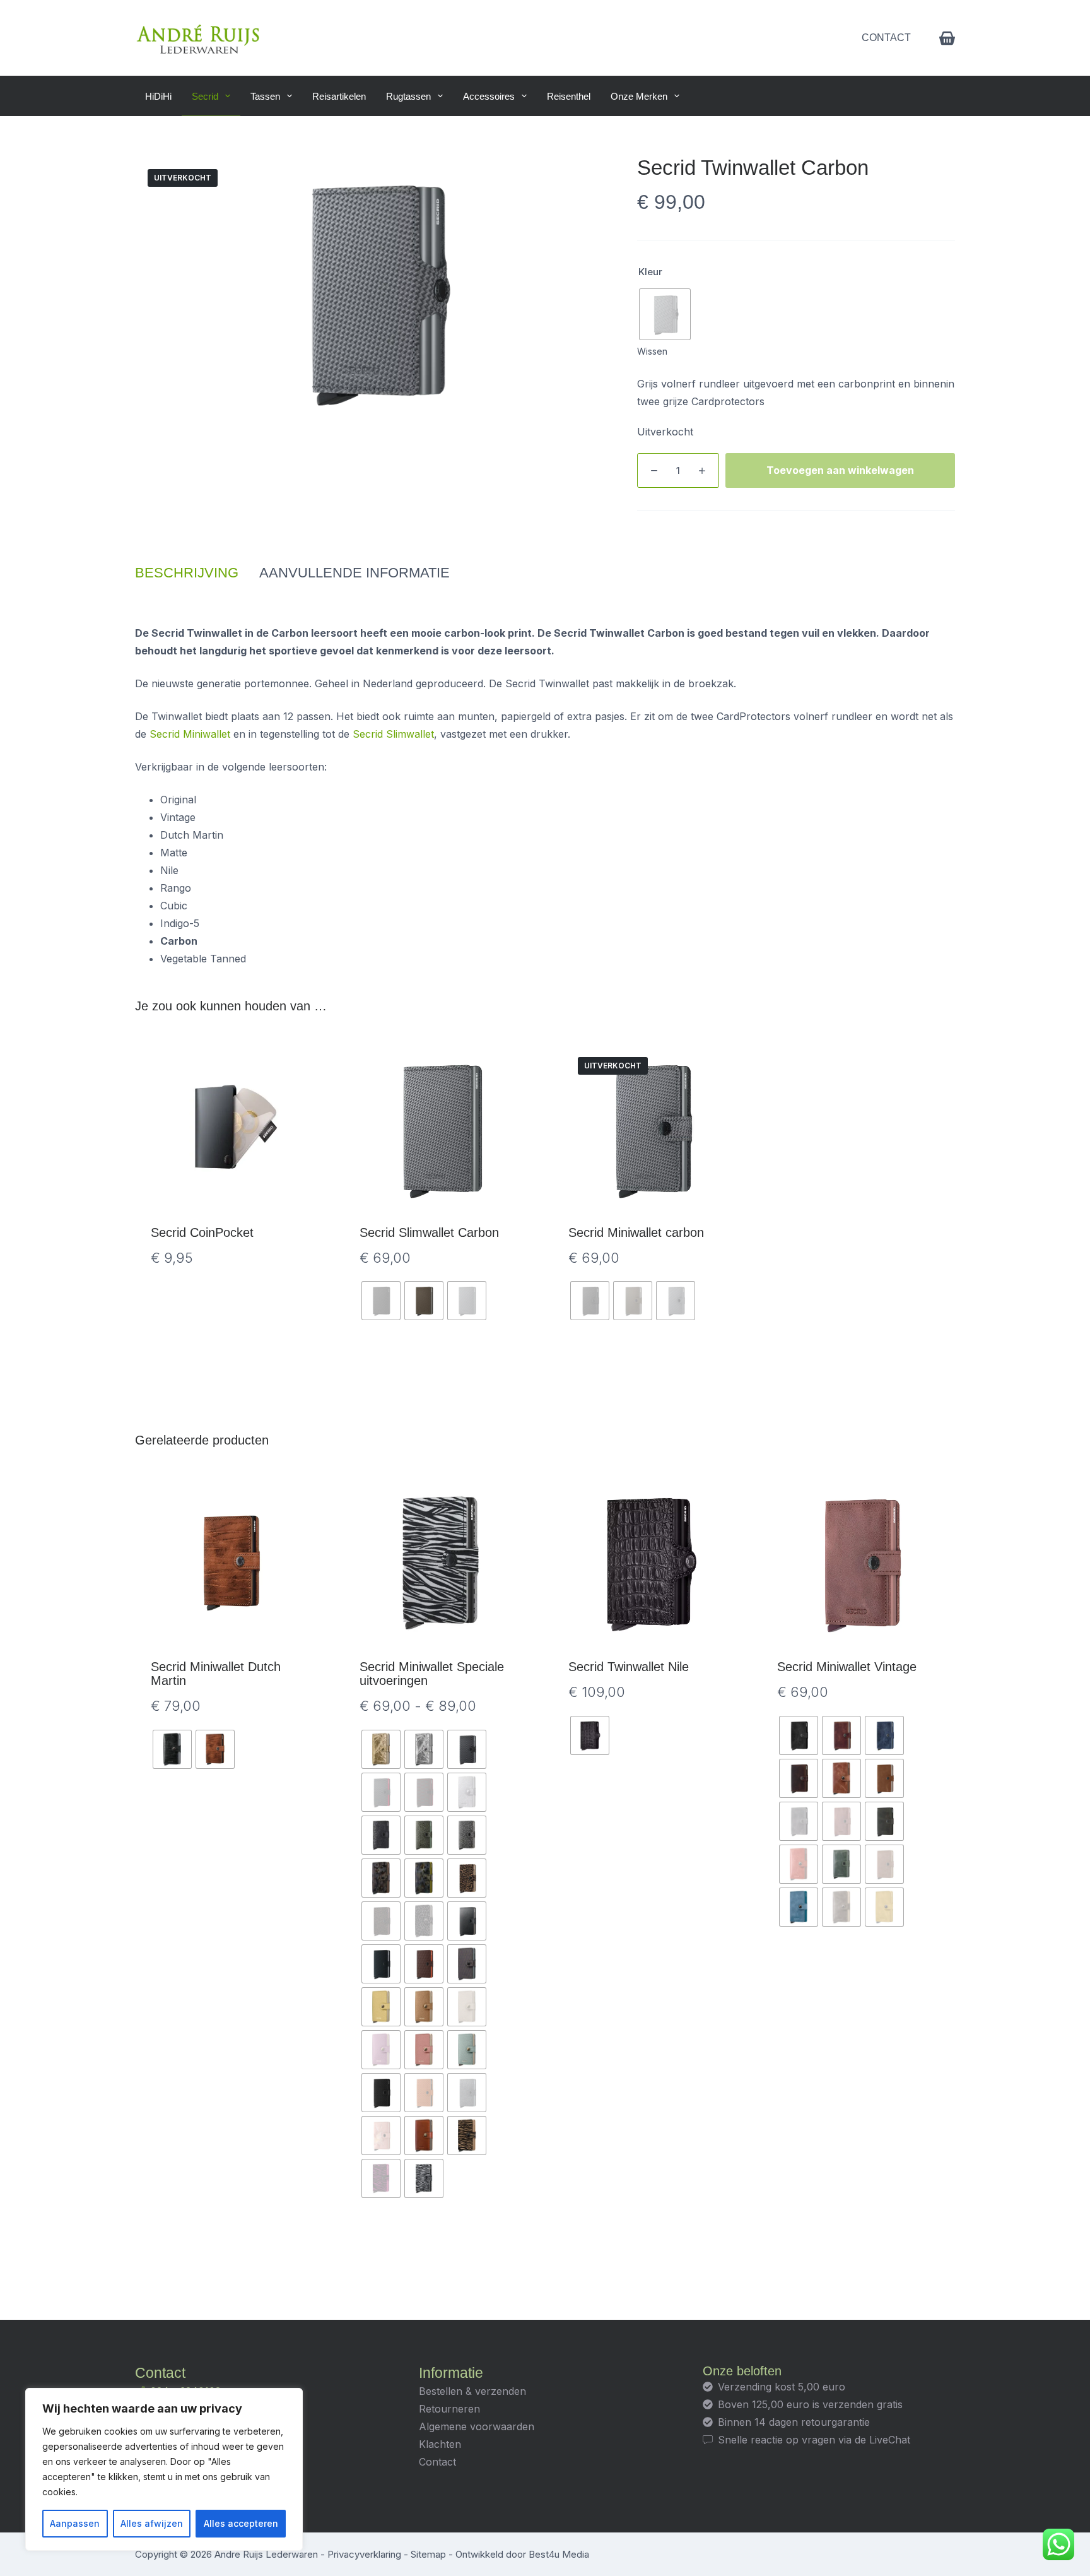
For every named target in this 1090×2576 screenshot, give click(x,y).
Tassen (265, 96)
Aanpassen (75, 2523)
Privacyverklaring (364, 2554)
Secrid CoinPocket (202, 1232)
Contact (886, 38)
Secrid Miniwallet (190, 734)
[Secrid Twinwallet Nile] (649, 1563)
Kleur (650, 272)
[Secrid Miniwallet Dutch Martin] (232, 1563)
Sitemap (428, 2554)
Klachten (440, 2444)
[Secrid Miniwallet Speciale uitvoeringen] (441, 1563)
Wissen (652, 351)
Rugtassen (408, 96)
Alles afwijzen (152, 2523)
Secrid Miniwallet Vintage (847, 1667)
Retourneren (449, 2409)
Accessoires (489, 96)
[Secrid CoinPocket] (232, 1129)
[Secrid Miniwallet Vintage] (858, 1563)
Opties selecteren (441, 1364)
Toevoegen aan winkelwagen (840, 470)
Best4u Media (559, 2554)
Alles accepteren (241, 2523)
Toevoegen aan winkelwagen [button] (232, 1364)
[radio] (665, 314)
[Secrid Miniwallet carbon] (649, 1129)
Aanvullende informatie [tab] (355, 573)
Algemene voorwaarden (477, 2426)
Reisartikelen (339, 96)
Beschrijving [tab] (187, 573)
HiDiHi (158, 96)
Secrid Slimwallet (393, 734)
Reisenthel (569, 96)
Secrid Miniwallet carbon (636, 1232)
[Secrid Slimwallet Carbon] (441, 1129)
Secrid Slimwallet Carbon (429, 1232)
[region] (164, 2469)
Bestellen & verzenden (472, 2391)
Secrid (205, 96)
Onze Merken (639, 96)
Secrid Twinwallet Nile (629, 1667)
